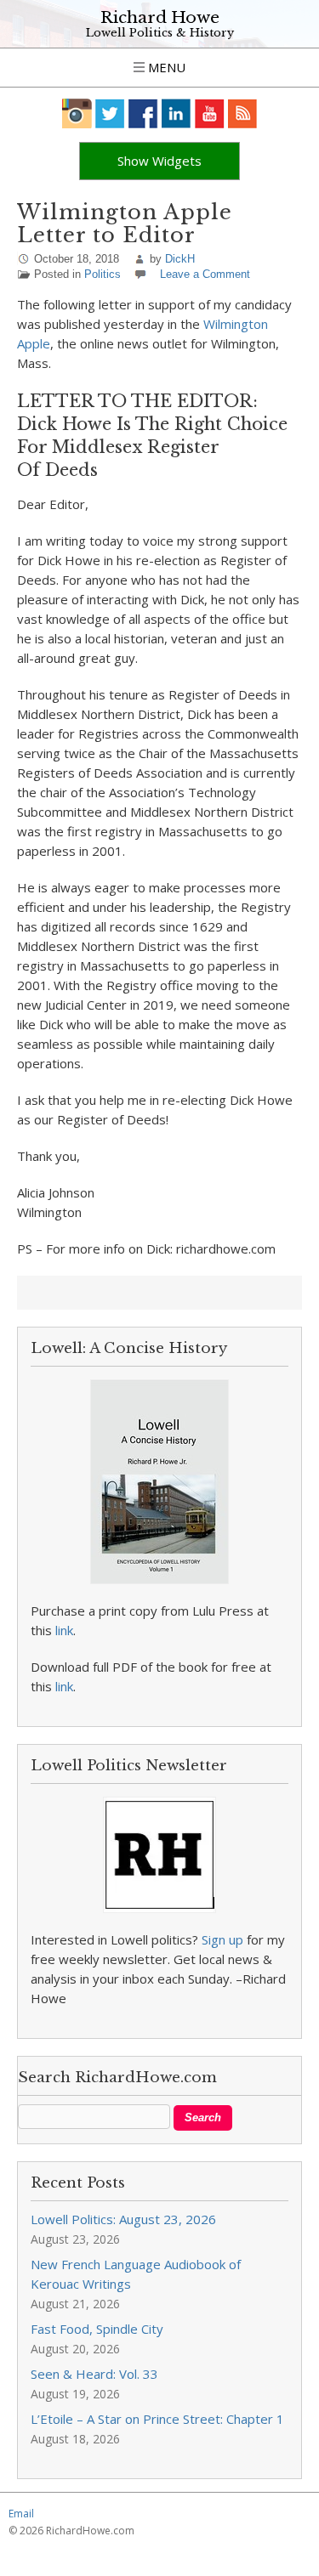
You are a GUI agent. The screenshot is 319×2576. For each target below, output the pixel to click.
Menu (165, 67)
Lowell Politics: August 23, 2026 (123, 2219)
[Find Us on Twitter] (110, 113)
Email (21, 2514)
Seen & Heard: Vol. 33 (94, 2374)
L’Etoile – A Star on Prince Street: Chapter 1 (157, 2419)
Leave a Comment (205, 274)
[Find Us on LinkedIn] (177, 113)
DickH (180, 259)
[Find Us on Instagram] (77, 113)
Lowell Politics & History (160, 33)
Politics (103, 274)
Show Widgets (159, 161)
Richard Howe (160, 17)
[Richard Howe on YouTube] (210, 113)
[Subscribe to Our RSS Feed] (243, 113)
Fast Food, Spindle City (97, 2329)
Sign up (222, 1939)
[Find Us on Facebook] (143, 113)
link (64, 1630)
